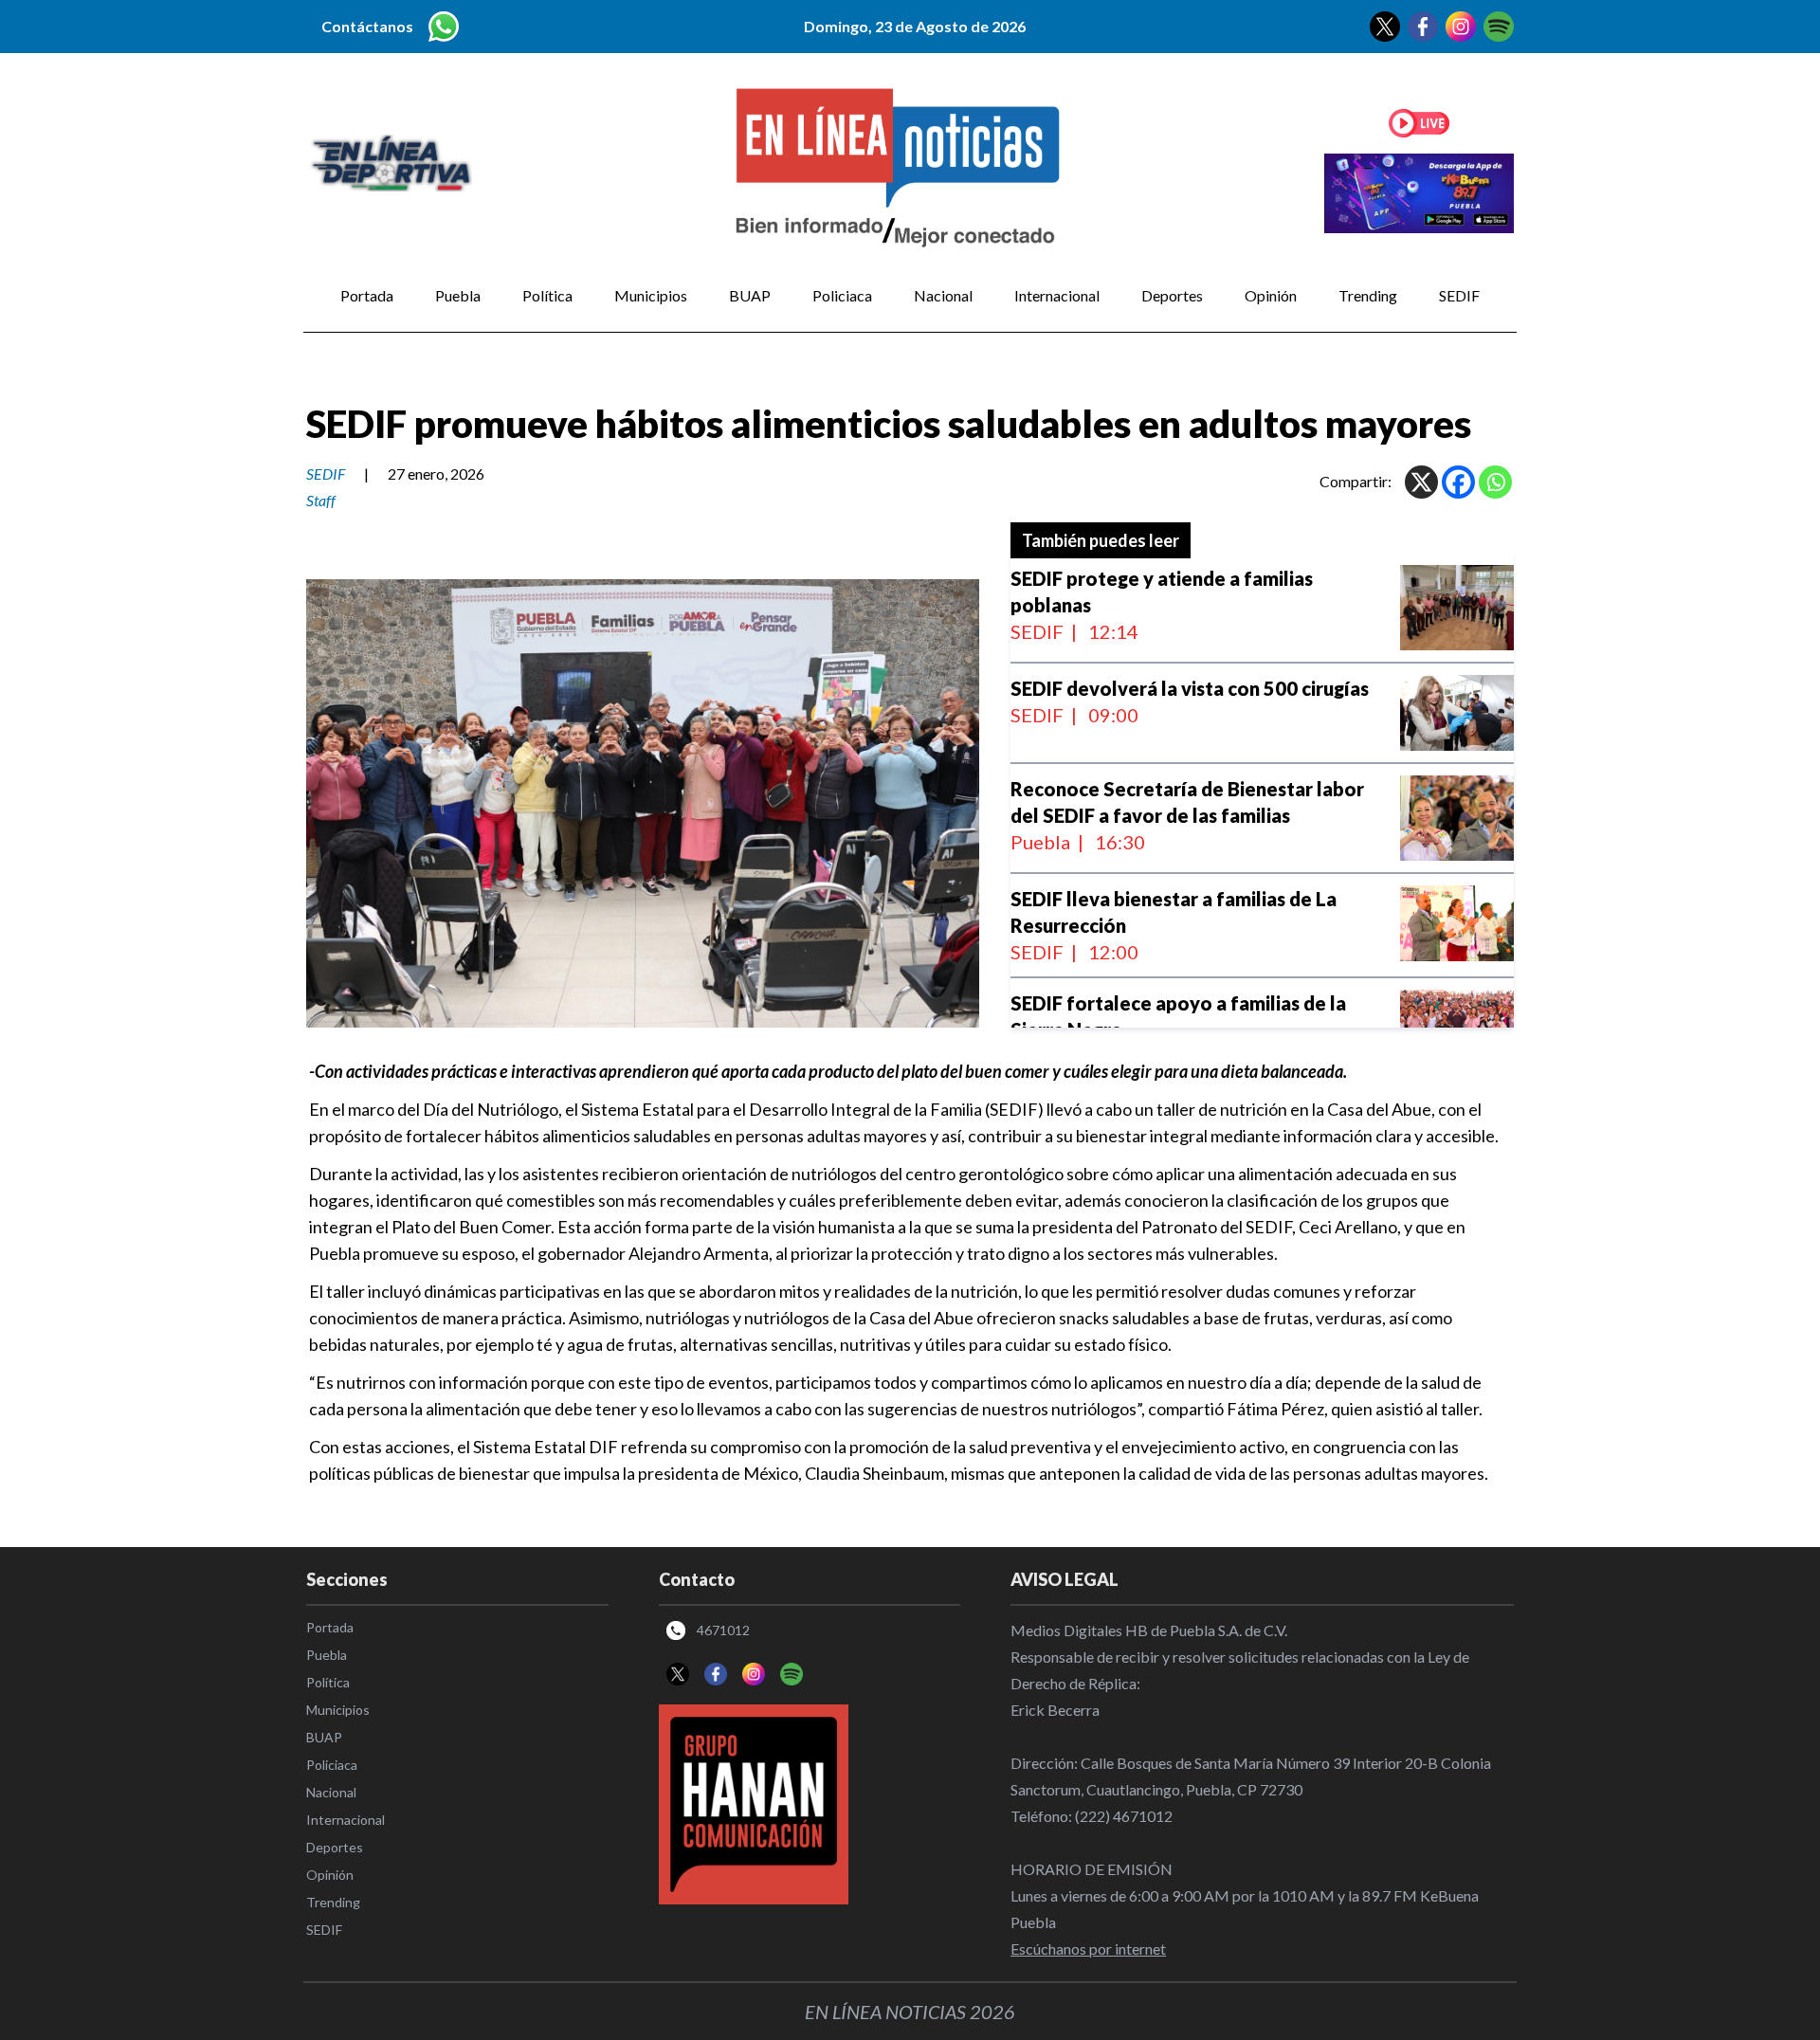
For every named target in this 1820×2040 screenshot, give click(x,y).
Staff (321, 500)
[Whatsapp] (1495, 482)
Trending (1368, 295)
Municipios (651, 295)
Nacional (943, 295)
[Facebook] (1458, 482)
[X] (1421, 482)
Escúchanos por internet (1088, 1949)
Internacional (1057, 295)
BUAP (750, 295)
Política (547, 295)
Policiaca (842, 295)
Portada (367, 295)
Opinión (1271, 295)
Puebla (458, 295)
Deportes (1172, 295)
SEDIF (1459, 295)
